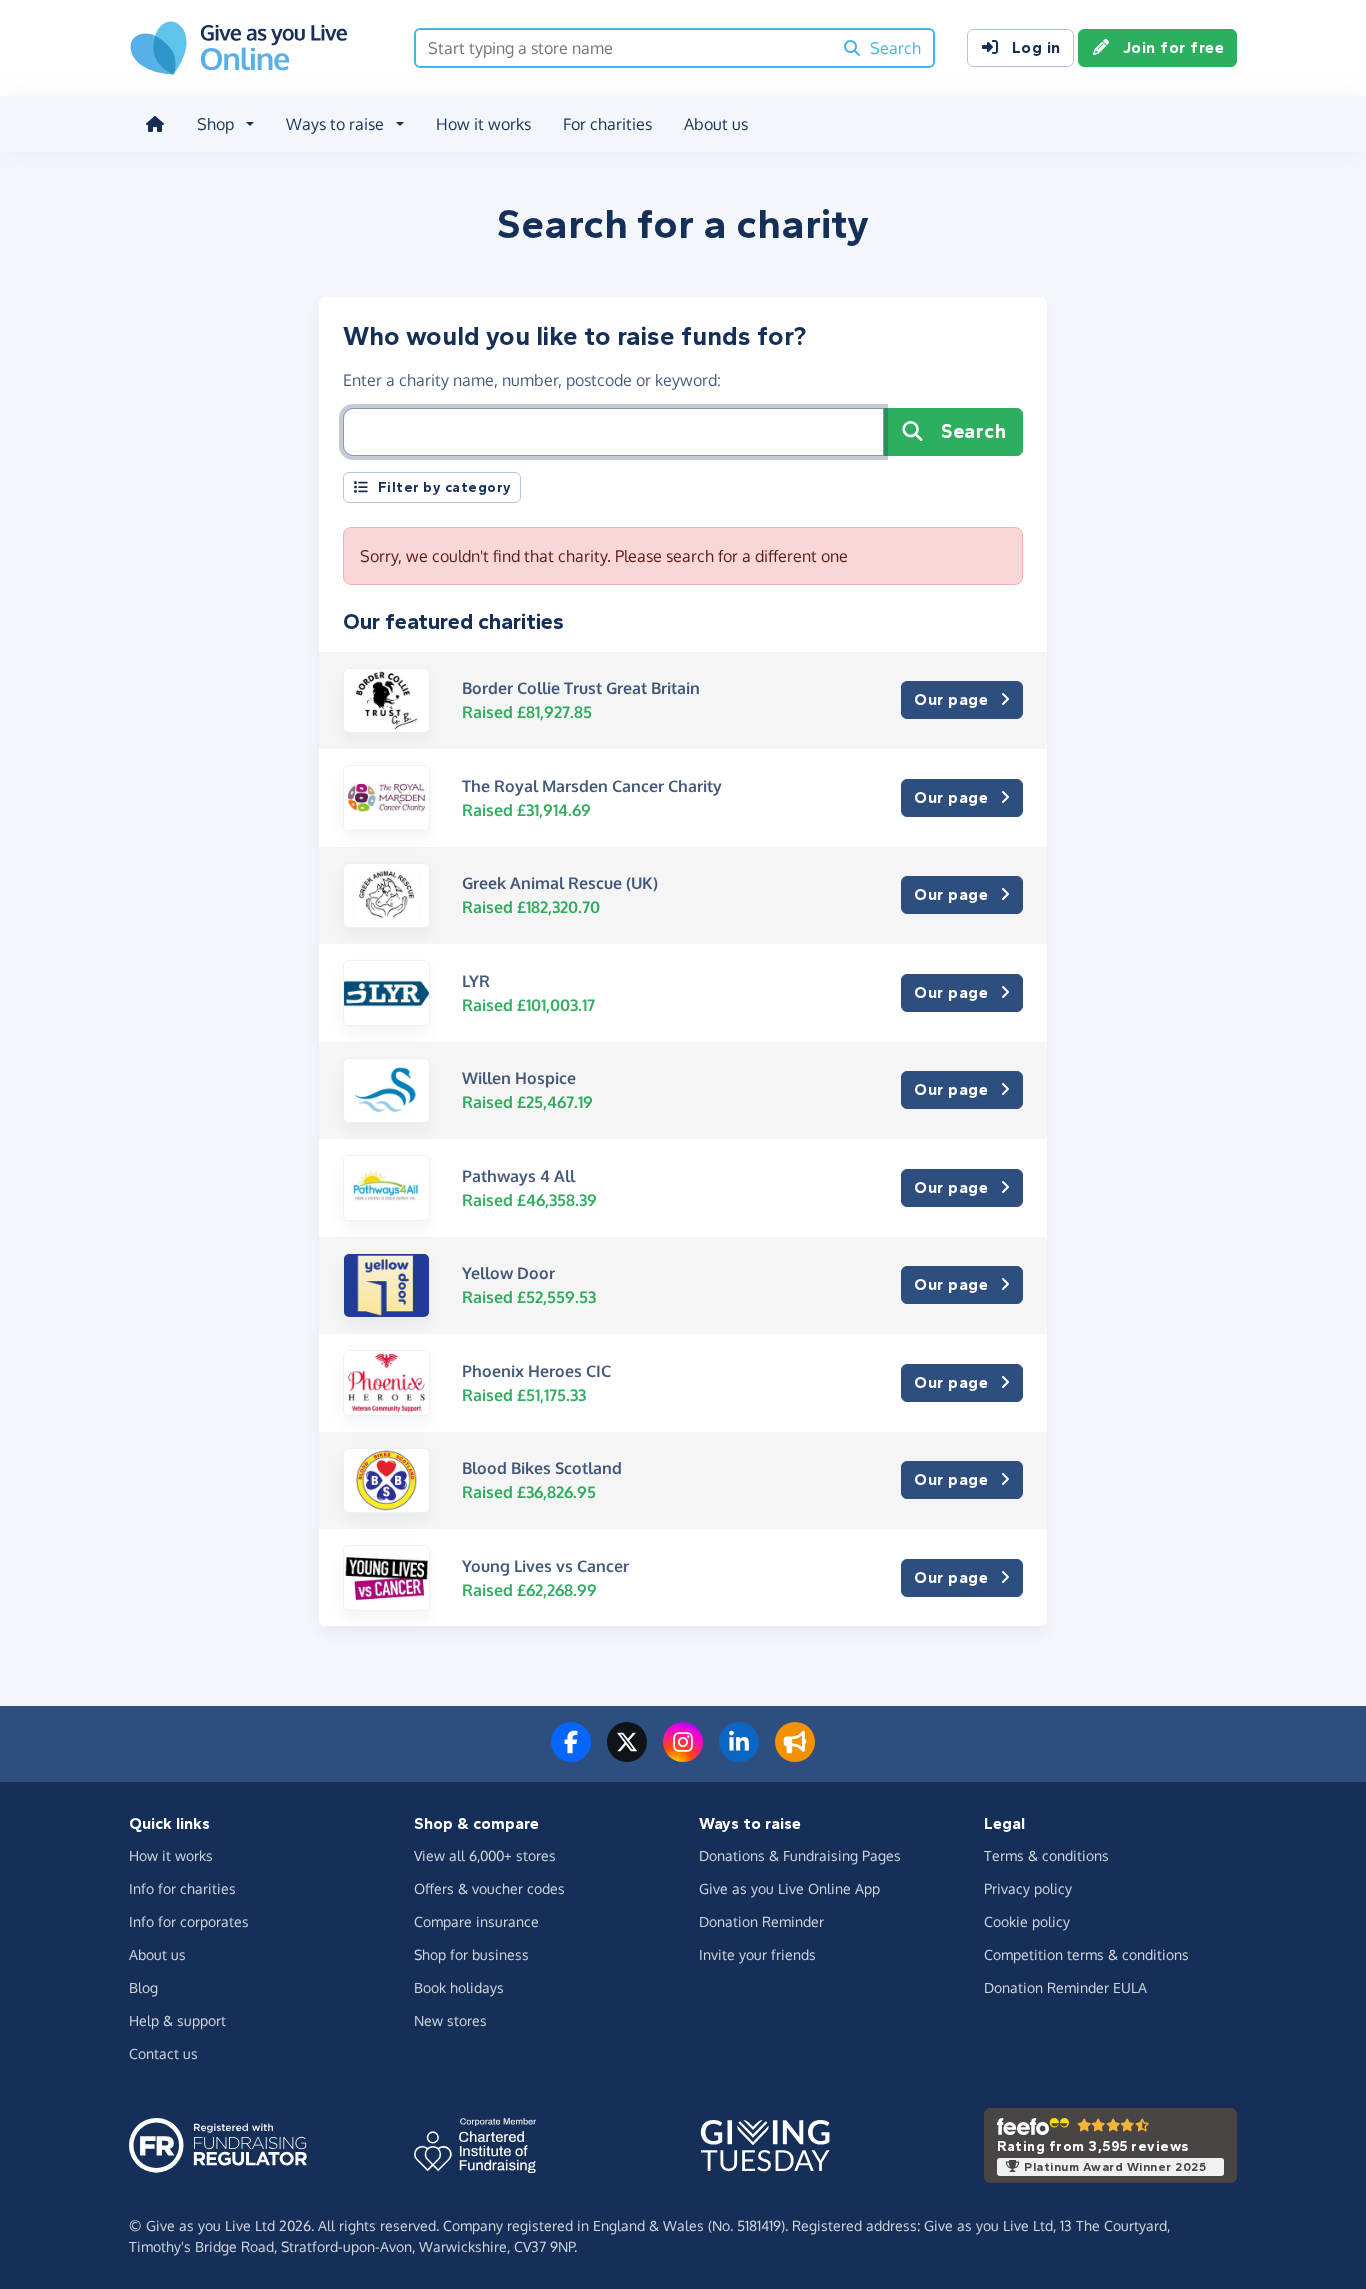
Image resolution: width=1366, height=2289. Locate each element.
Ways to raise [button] (335, 124)
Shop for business (471, 1954)
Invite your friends (757, 1954)
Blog (143, 1987)
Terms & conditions (1046, 1855)
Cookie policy (1027, 1921)
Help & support (177, 2020)
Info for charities (182, 1888)
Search (973, 431)
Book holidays (459, 1987)
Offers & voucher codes (489, 1888)
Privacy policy (1028, 1888)
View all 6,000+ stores (485, 1855)
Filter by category (445, 487)
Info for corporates (189, 1921)
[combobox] (623, 48)
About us (716, 124)
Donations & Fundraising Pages (800, 1855)
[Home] (155, 124)
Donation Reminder (761, 1921)
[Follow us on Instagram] (683, 1754)
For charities (607, 124)
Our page (951, 699)
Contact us (163, 2053)
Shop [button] (215, 124)
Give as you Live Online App (789, 1888)
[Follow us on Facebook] (571, 1754)
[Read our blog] (795, 1754)
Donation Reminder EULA (1065, 1987)
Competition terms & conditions (1086, 1954)
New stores (450, 2020)
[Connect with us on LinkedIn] (739, 1754)
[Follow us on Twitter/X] (627, 1754)
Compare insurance (476, 1921)
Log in (1036, 47)
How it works (483, 124)
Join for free (1174, 47)
